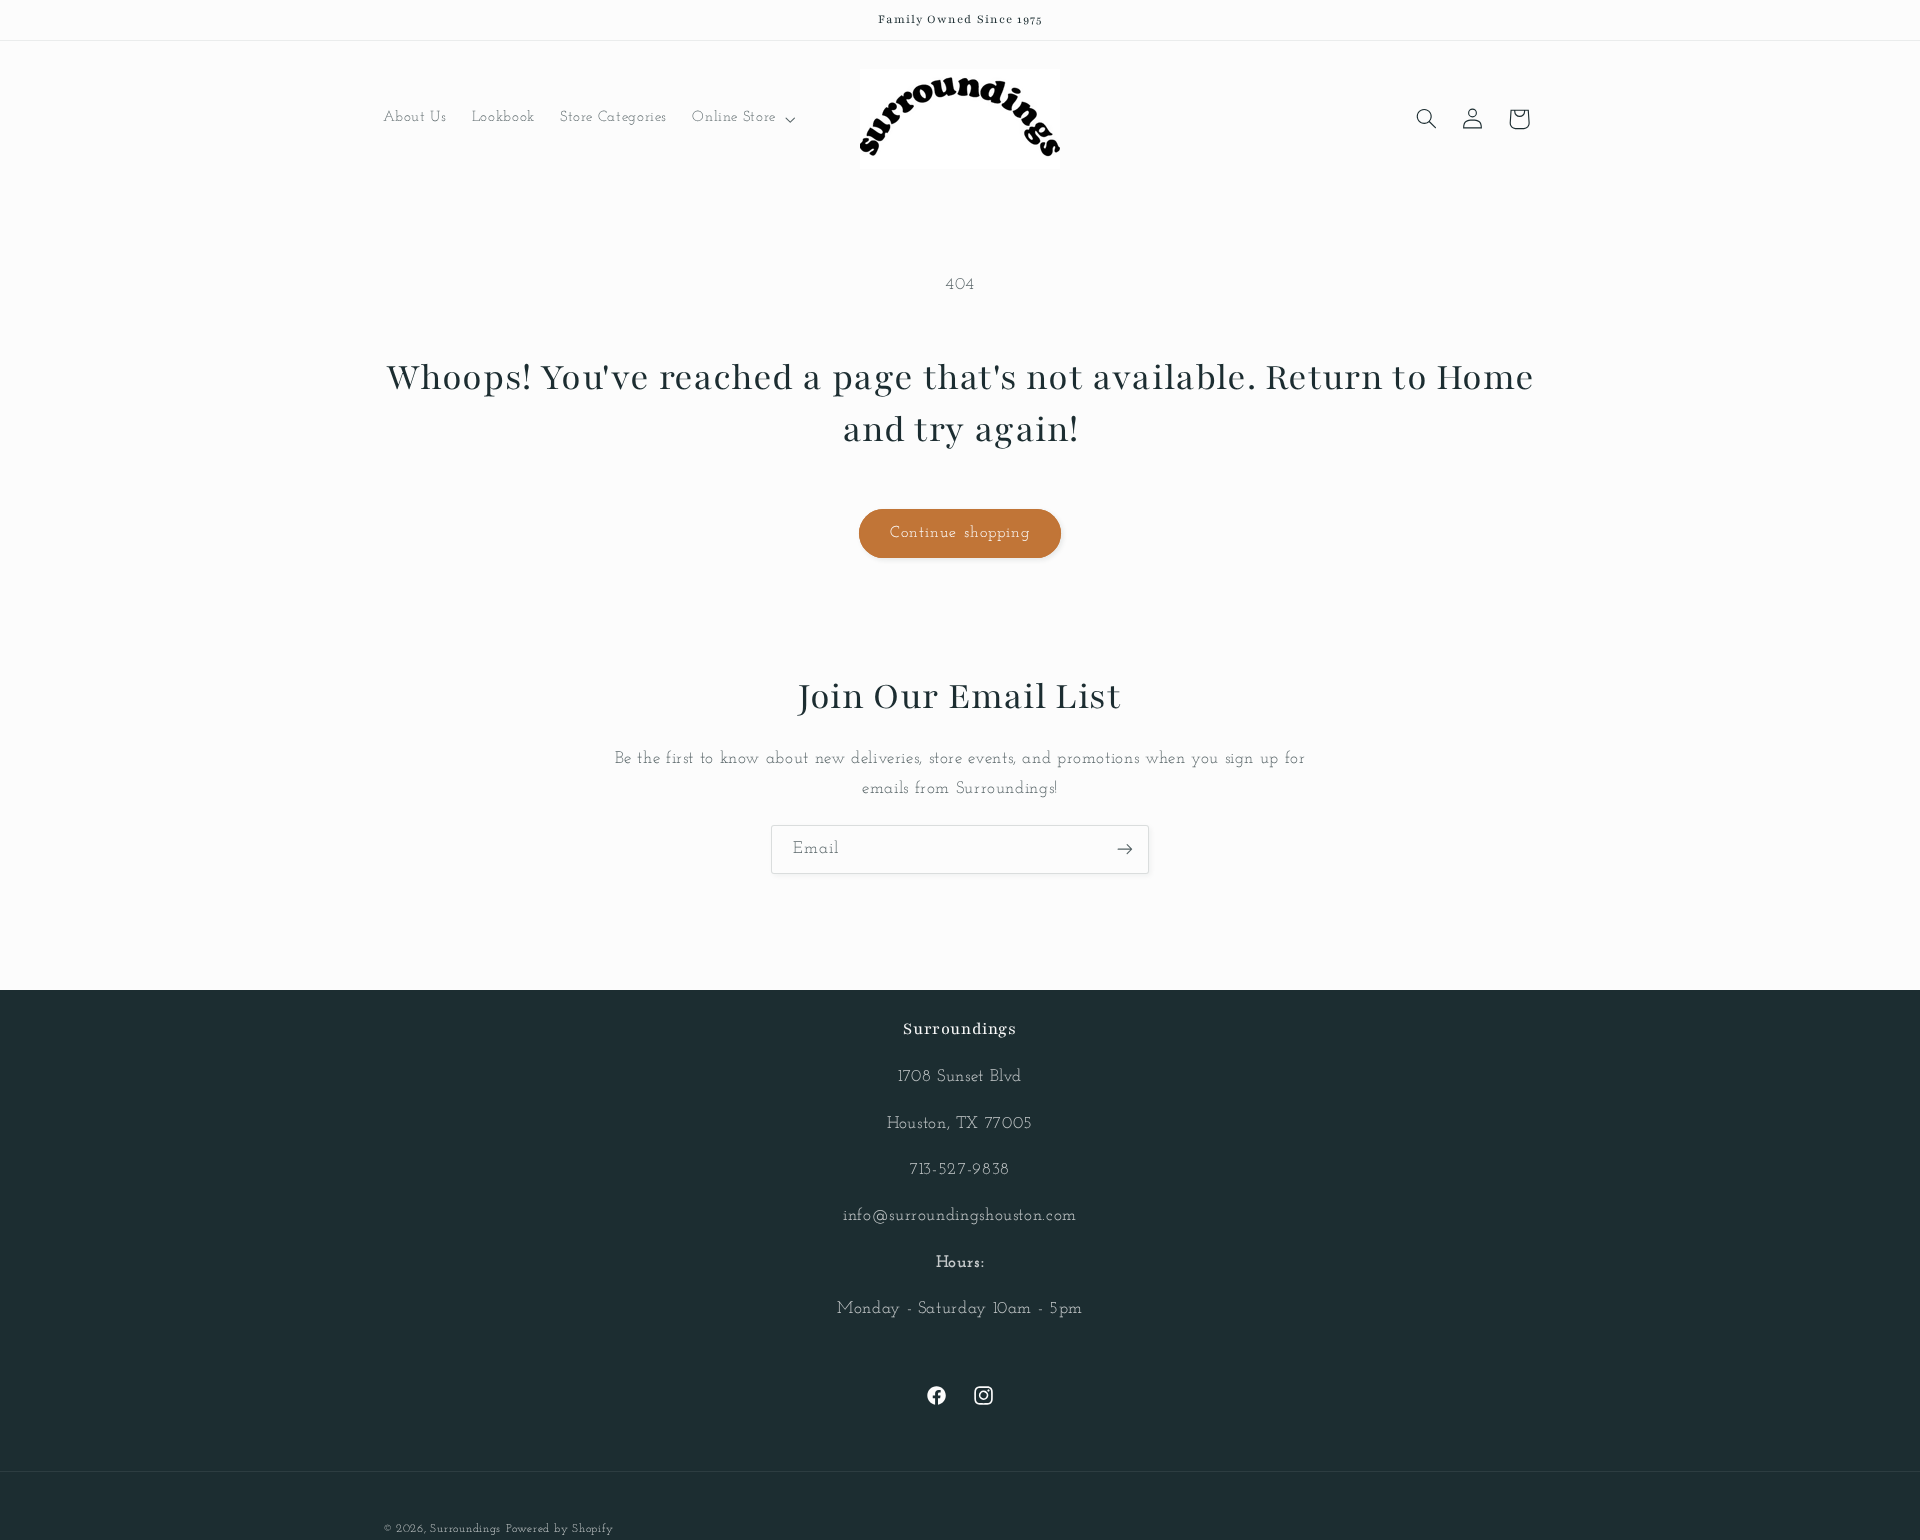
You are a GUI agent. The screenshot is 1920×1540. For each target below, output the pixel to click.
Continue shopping (960, 533)
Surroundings (465, 1529)
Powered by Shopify (560, 1529)
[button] (742, 119)
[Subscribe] (1125, 849)
